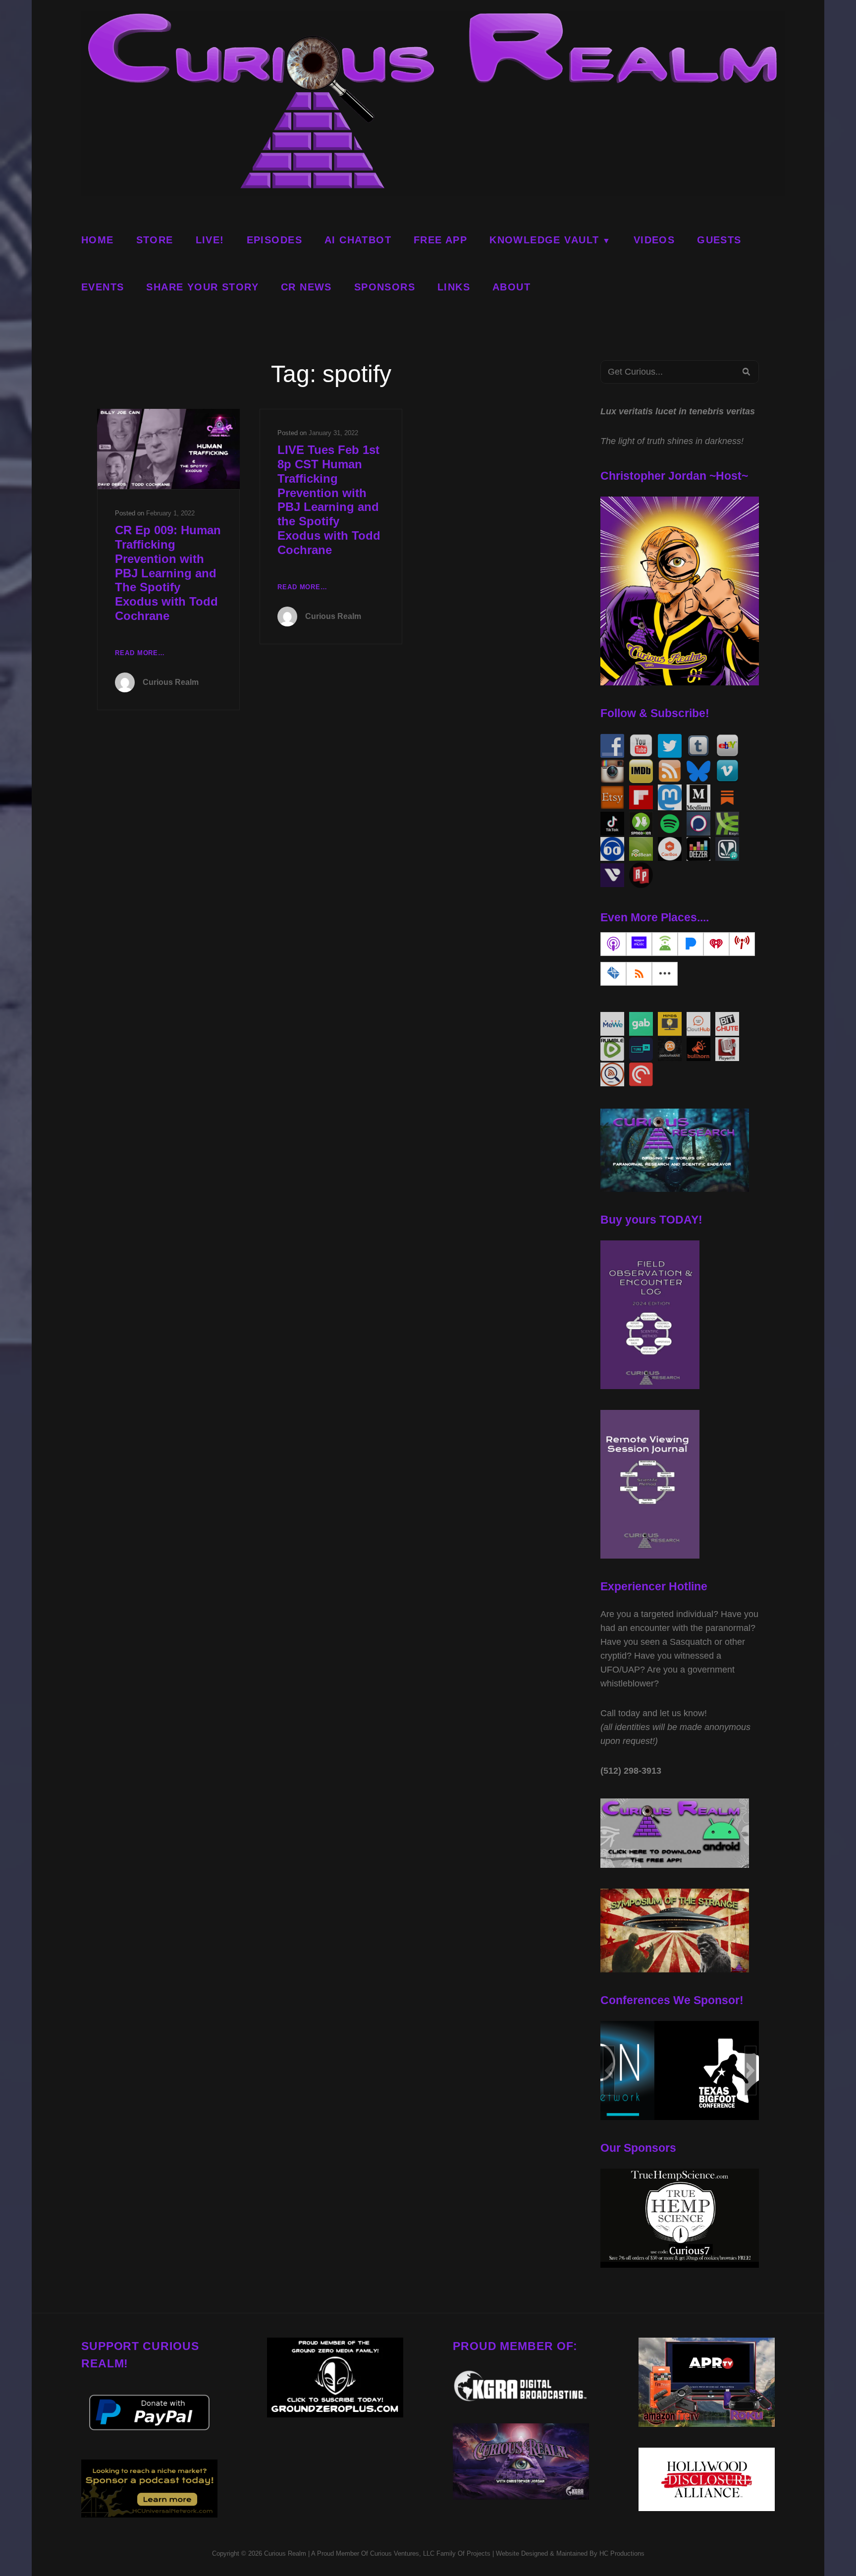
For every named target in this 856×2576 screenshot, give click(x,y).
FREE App (440, 240)
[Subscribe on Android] (665, 944)
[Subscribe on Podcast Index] (742, 944)
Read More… (140, 654)
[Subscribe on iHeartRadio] (716, 944)
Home (98, 240)
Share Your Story (202, 287)
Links (454, 287)
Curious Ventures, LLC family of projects (429, 2553)
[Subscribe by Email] (613, 974)
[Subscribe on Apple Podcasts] (613, 944)
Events (103, 287)
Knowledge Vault (544, 240)
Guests (719, 240)
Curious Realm (171, 682)
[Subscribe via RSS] (639, 974)
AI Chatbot (358, 240)
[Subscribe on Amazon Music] (639, 944)
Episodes (274, 240)
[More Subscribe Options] (665, 974)
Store (155, 240)
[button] (609, 2071)
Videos (654, 240)
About (511, 287)
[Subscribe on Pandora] (691, 944)
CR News (306, 287)
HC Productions (622, 2553)
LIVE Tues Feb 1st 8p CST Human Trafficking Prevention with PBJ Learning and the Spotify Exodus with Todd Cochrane (329, 500)
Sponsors (385, 287)
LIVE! (210, 240)
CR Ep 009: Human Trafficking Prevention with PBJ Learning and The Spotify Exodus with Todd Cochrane (168, 573)
